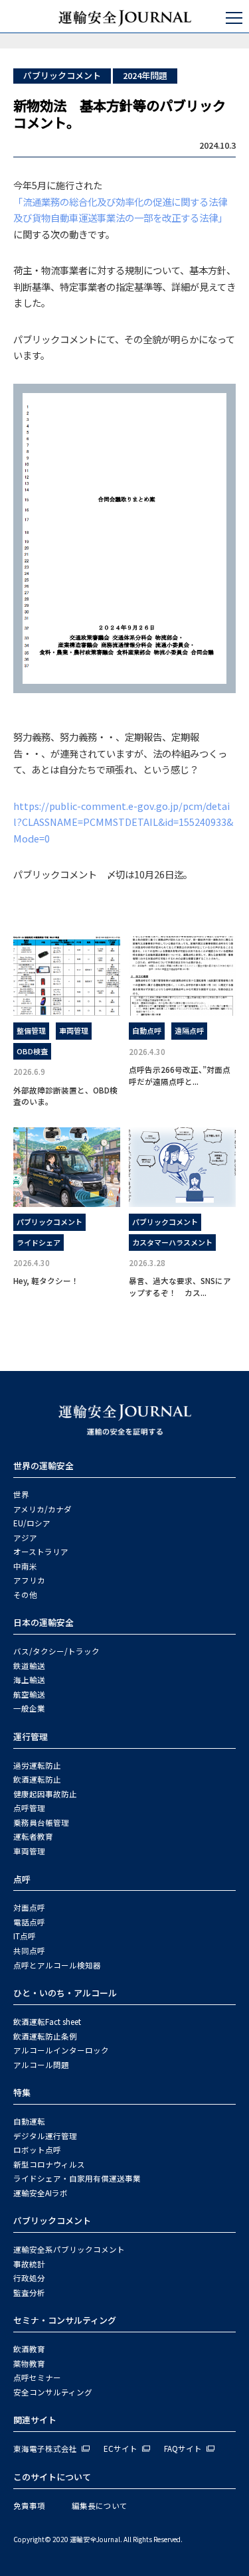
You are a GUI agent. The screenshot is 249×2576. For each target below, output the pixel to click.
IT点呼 (25, 1936)
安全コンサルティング (53, 2392)
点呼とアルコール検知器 (57, 1965)
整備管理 (31, 1030)
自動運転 (29, 2121)
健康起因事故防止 (45, 1794)
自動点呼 (147, 1030)
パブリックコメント (62, 75)
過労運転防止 (37, 1765)
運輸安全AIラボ (41, 2193)
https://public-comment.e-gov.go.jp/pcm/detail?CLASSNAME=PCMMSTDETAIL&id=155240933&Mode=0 (123, 822)
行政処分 (29, 2278)
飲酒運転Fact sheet (47, 2022)
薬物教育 (29, 2364)
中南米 (25, 1566)
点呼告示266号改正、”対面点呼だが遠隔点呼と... (180, 1075)
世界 (21, 1494)
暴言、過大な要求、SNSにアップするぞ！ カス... (180, 1286)
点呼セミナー (37, 2377)
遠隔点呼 (189, 1030)
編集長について (100, 2506)
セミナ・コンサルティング (65, 2320)
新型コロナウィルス (49, 2164)
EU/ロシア (32, 1523)
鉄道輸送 (29, 1666)
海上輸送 (29, 1680)
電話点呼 (29, 1922)
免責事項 (29, 2506)
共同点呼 (29, 1951)
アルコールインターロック (61, 2050)
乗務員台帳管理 (41, 1822)
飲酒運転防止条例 (45, 2036)
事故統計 (29, 2264)
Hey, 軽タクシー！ (46, 1280)
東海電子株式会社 (45, 2449)
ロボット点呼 (37, 2150)
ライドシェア (39, 1242)
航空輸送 (29, 1694)
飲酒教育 (29, 2349)
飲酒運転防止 (37, 1779)
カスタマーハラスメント (172, 1242)
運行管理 (31, 1736)
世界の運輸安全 (43, 1466)
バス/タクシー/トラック (56, 1651)
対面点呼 (29, 1907)
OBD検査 (32, 1051)
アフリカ (29, 1580)
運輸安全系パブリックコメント (69, 2249)
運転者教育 (33, 1836)
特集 (22, 2092)
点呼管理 (29, 1808)
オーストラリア (41, 1552)
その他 (25, 1595)
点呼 (22, 1879)
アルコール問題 (41, 2065)
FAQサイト (183, 2449)
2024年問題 (145, 75)
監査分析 (29, 2293)
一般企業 (29, 1708)
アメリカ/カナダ (42, 1509)
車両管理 (74, 1030)
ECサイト (121, 2449)
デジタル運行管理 (45, 2136)
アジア (25, 1538)
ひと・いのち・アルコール (65, 1993)
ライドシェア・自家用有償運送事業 (77, 2178)
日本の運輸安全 (43, 1622)
